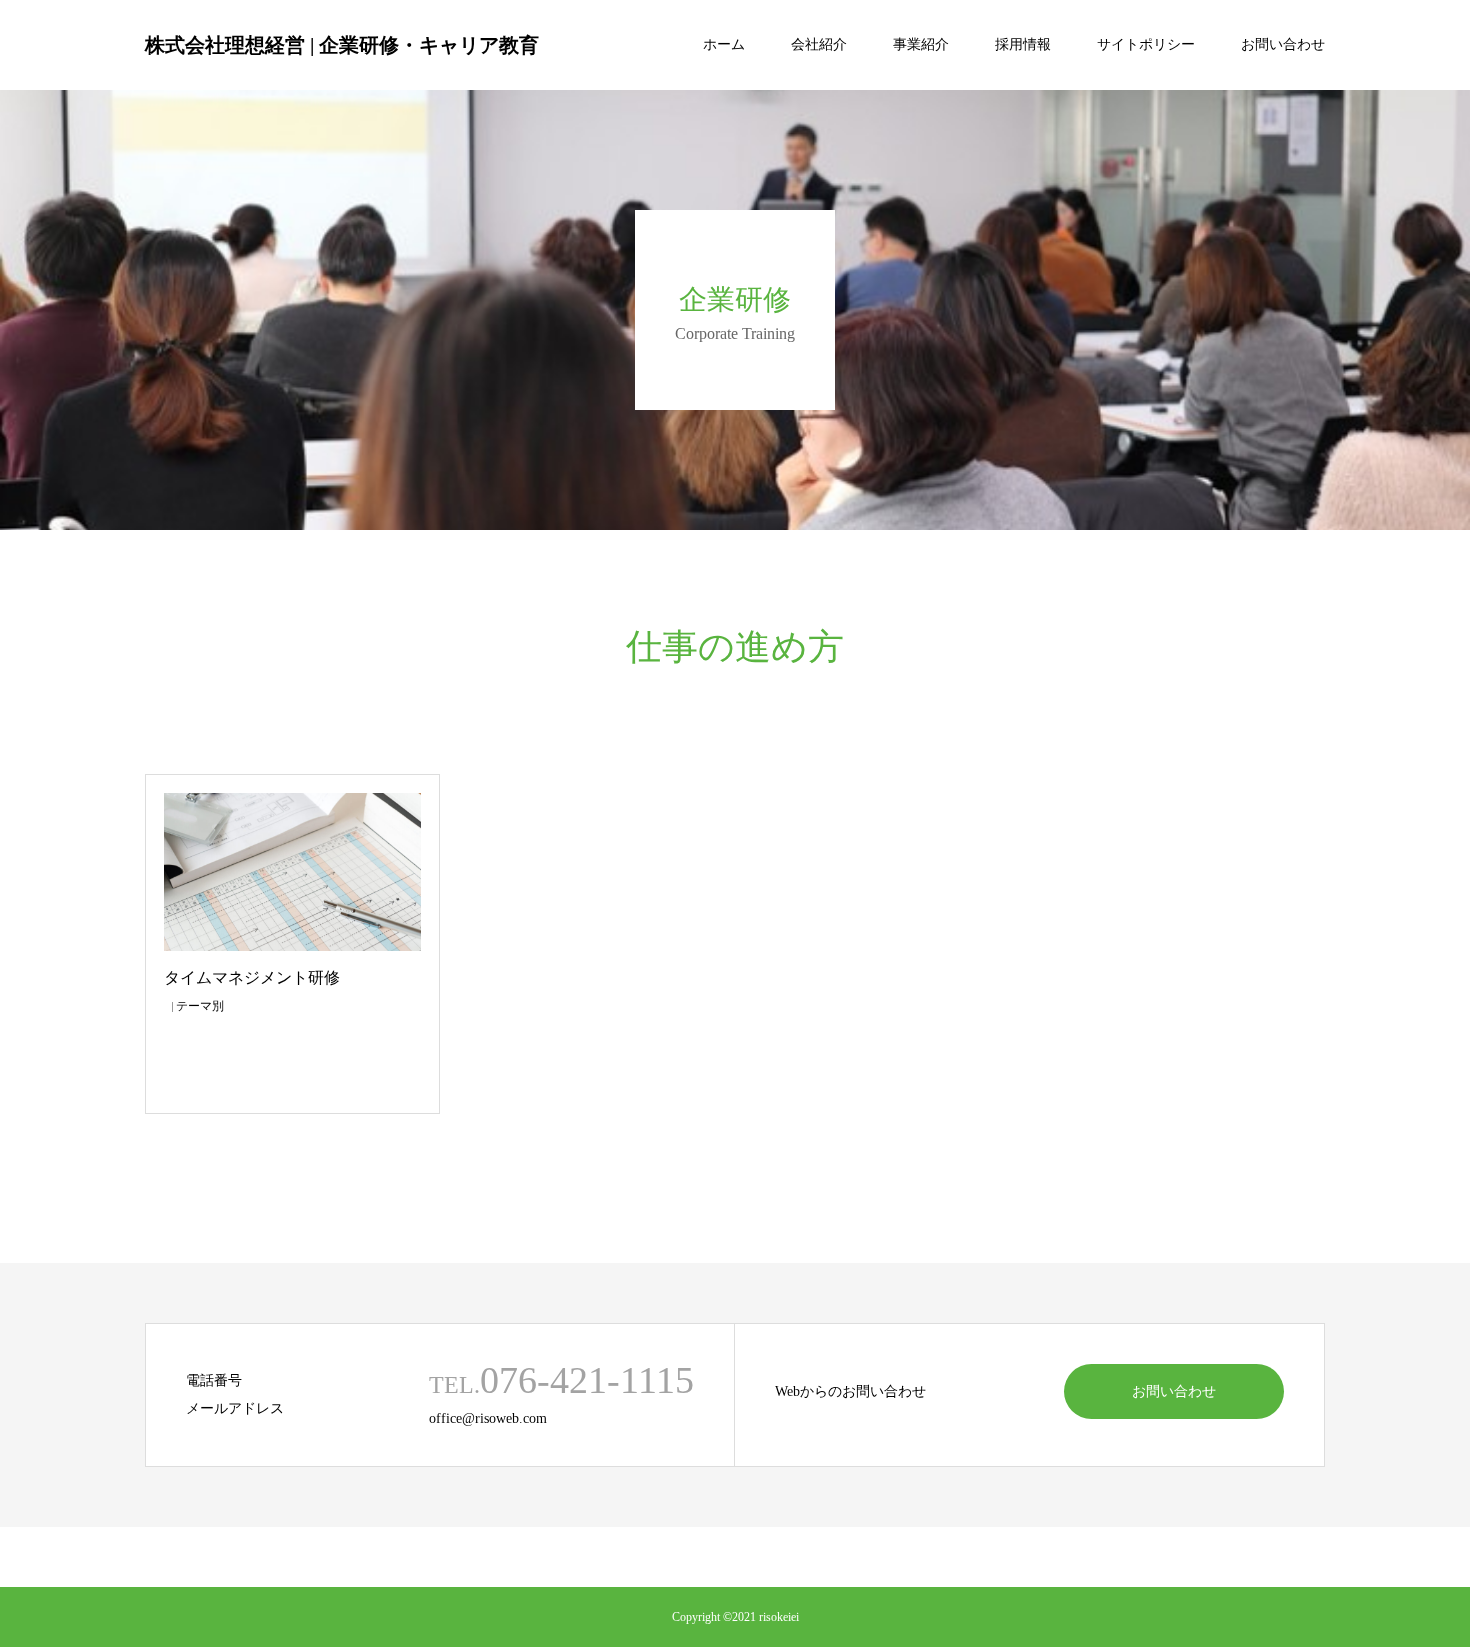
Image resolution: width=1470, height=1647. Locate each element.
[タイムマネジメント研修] (292, 872)
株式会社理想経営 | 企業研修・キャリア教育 (342, 45)
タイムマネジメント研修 (252, 977)
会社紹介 (819, 44)
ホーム (724, 44)
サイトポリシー (1146, 44)
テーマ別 (200, 1006)
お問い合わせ (1283, 44)
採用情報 (1023, 44)
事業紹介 (921, 44)
